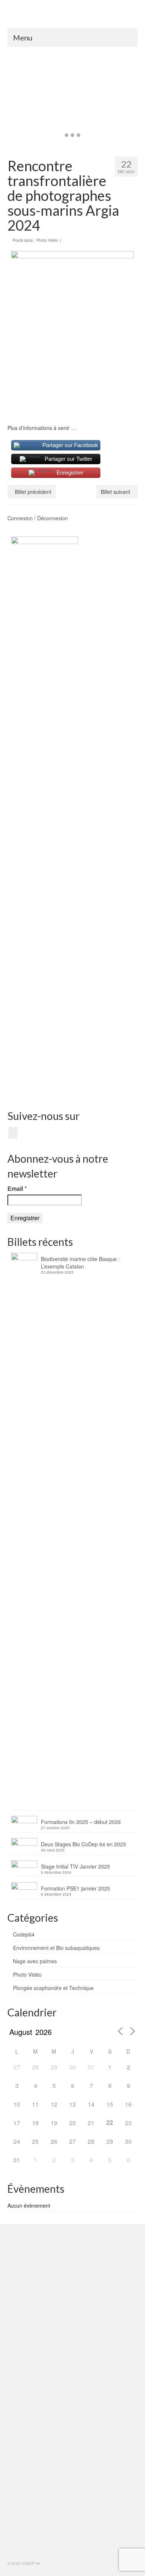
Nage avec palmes (35, 1961)
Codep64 (24, 1934)
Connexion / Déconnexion (38, 518)
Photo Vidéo (47, 240)
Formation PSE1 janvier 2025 (75, 1888)
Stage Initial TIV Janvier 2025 (75, 1866)
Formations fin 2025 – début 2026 (81, 1822)
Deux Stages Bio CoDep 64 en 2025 (83, 1844)
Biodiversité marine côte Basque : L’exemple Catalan (80, 1263)
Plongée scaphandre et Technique (53, 1988)
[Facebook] (13, 1133)
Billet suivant (115, 492)
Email (17, 1189)
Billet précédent (33, 492)
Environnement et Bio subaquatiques (56, 1948)
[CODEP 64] (72, 17)
